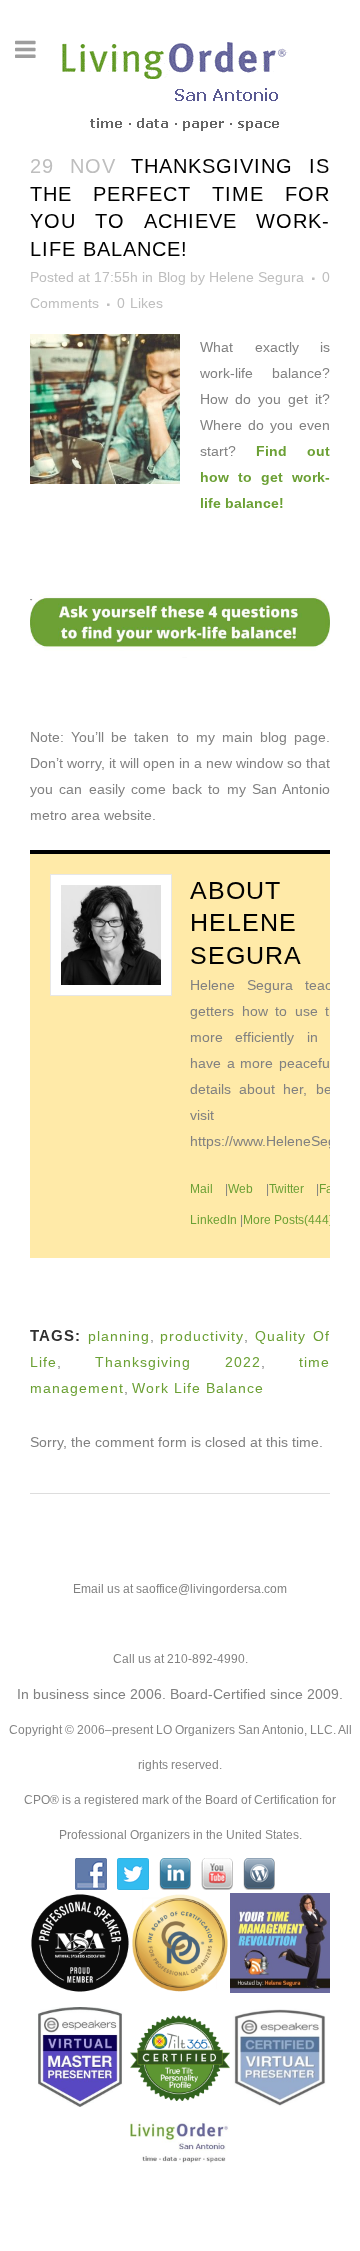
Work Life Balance (198, 1388)
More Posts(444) (288, 1219)
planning (119, 1336)
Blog (172, 277)
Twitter (286, 1188)
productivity (202, 1336)
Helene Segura (256, 277)
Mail (201, 1188)
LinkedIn (213, 1219)
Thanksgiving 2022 (178, 1362)
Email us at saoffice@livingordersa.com (180, 1589)
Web (240, 1188)
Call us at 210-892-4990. (180, 1659)
